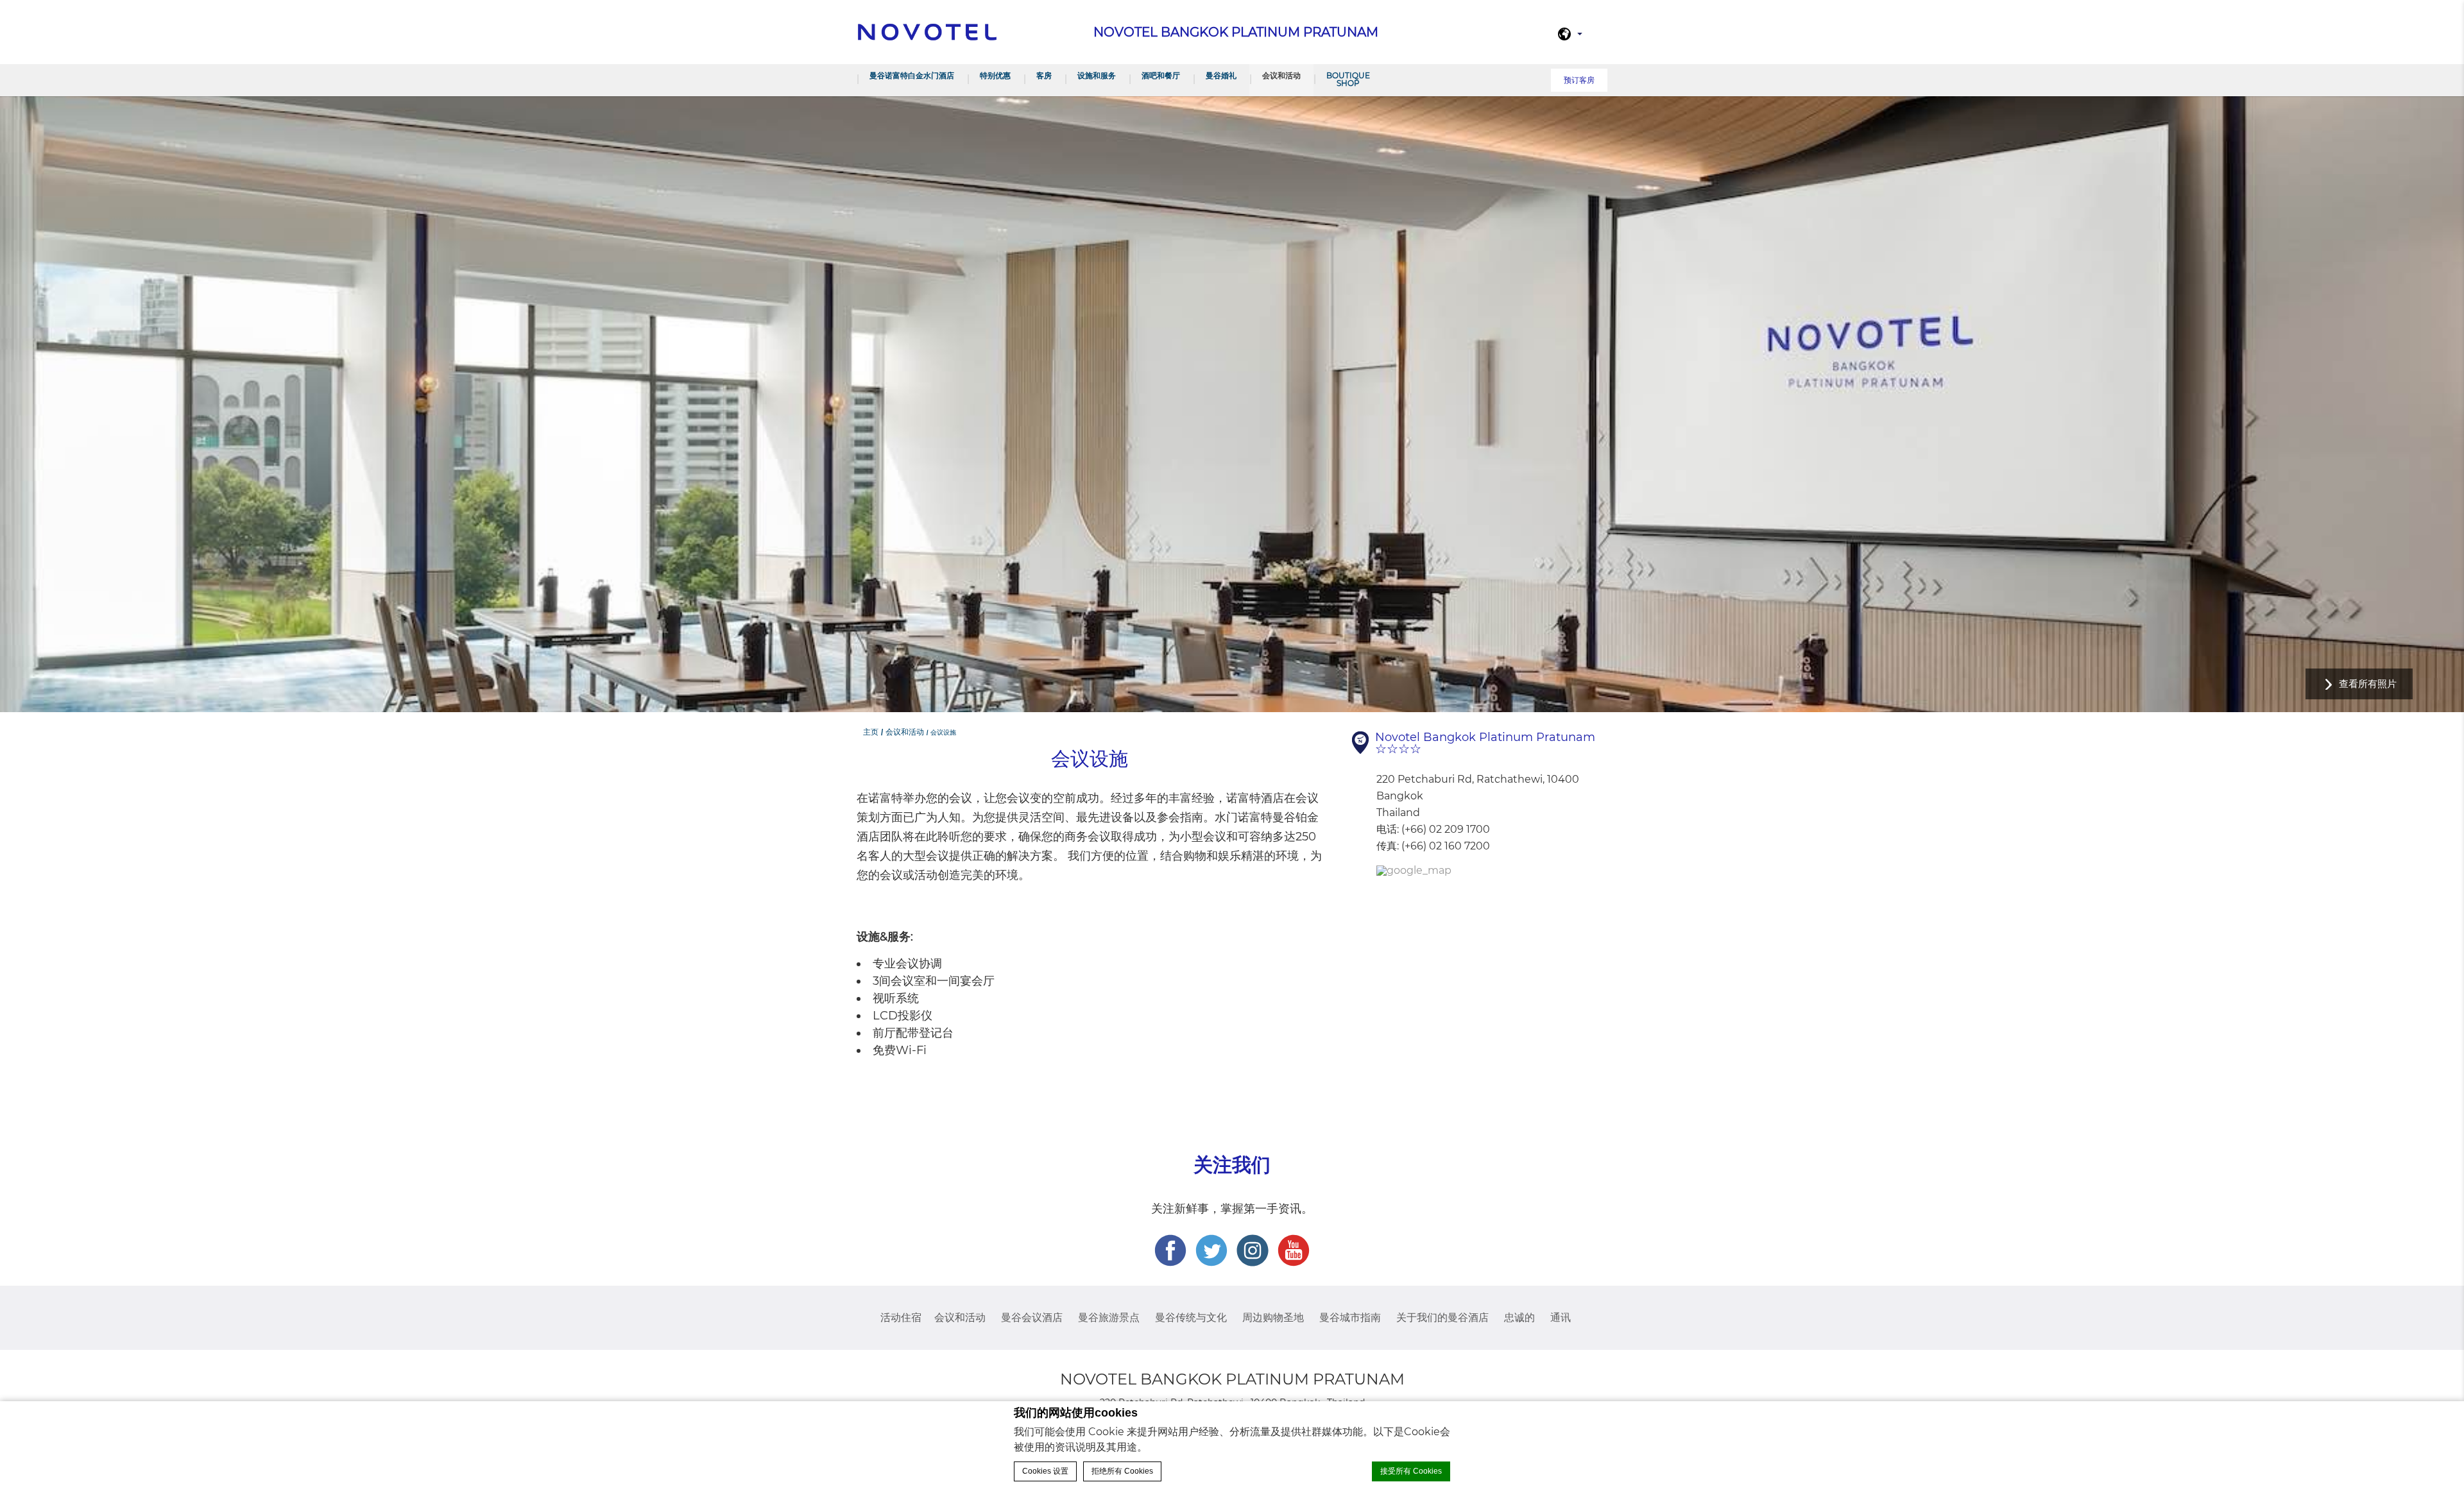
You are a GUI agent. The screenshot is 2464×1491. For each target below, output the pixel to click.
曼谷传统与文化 (1191, 1317)
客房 (1044, 75)
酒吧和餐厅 (1161, 75)
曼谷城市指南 (1350, 1317)
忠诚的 (1519, 1317)
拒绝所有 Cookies (1122, 1471)
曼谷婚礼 (1221, 75)
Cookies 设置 (1045, 1471)
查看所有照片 (2368, 684)
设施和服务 (1097, 75)
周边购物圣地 (1273, 1317)
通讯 (1561, 1317)
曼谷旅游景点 (1109, 1317)
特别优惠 (995, 75)
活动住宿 (901, 1317)
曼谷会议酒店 (1032, 1317)
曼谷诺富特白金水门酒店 (912, 75)
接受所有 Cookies (1411, 1471)
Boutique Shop (1348, 79)
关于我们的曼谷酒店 (1442, 1317)
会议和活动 (1281, 75)
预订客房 (1579, 80)
